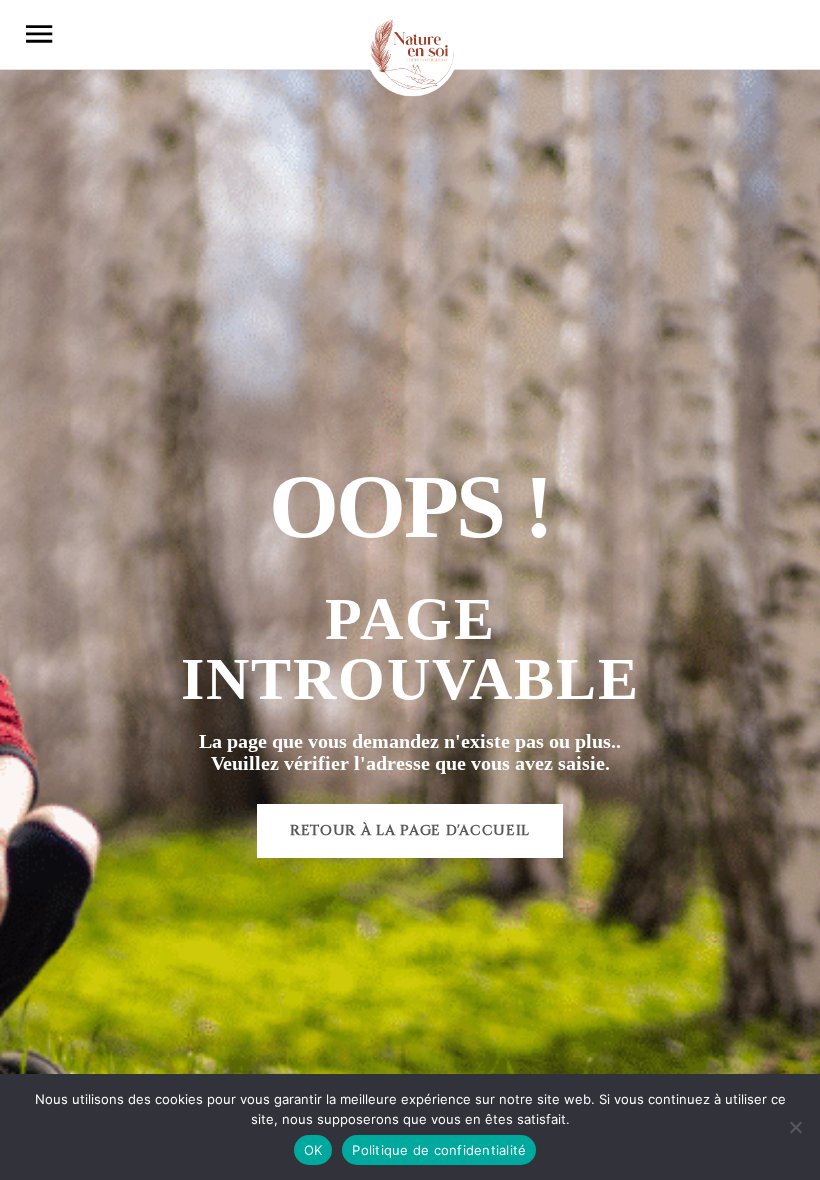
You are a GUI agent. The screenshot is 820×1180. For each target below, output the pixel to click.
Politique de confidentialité (439, 1150)
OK (313, 1150)
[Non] (795, 1127)
